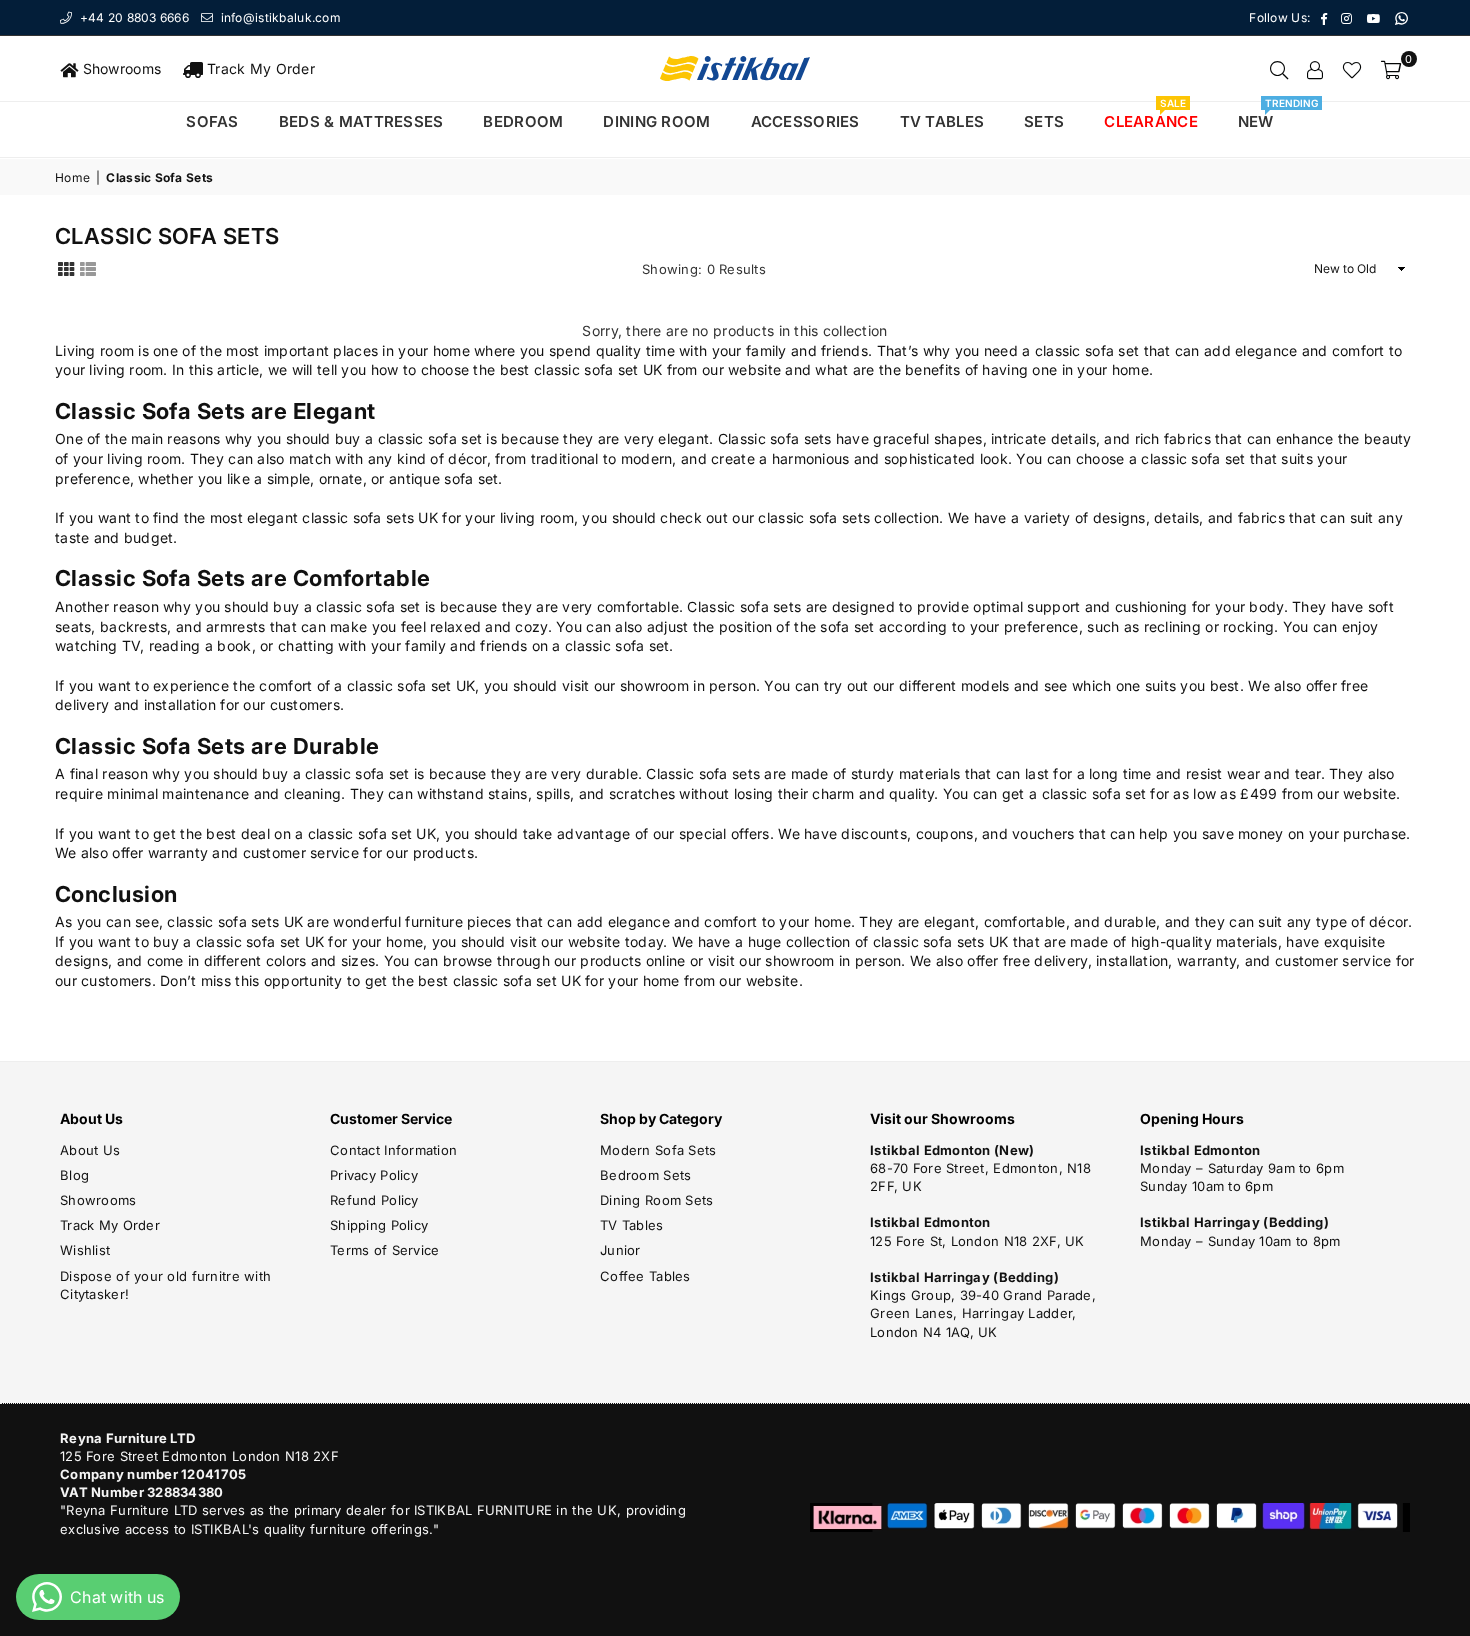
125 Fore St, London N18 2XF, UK (977, 1241)
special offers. (726, 833)
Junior (620, 1250)
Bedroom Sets (645, 1175)
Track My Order (259, 68)
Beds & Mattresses (361, 121)
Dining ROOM (656, 121)
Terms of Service (384, 1250)
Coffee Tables (645, 1276)
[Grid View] (66, 268)
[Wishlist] (1352, 69)
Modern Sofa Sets (658, 1150)
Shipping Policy (379, 1225)
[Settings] (1315, 69)
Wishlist (85, 1250)
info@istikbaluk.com (279, 17)
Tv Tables (942, 121)
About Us (90, 1150)
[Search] (1279, 69)
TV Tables (632, 1225)
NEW (1263, 116)
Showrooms (119, 68)
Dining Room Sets (656, 1200)
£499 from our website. (1320, 793)
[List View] (88, 268)
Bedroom (523, 121)
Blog (74, 1175)
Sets (1044, 121)
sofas (212, 121)
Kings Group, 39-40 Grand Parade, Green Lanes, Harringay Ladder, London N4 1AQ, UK (983, 1313)
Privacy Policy (374, 1175)
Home (72, 177)
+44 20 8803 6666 (132, 17)
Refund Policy (374, 1200)
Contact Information (393, 1150)
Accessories (805, 121)
